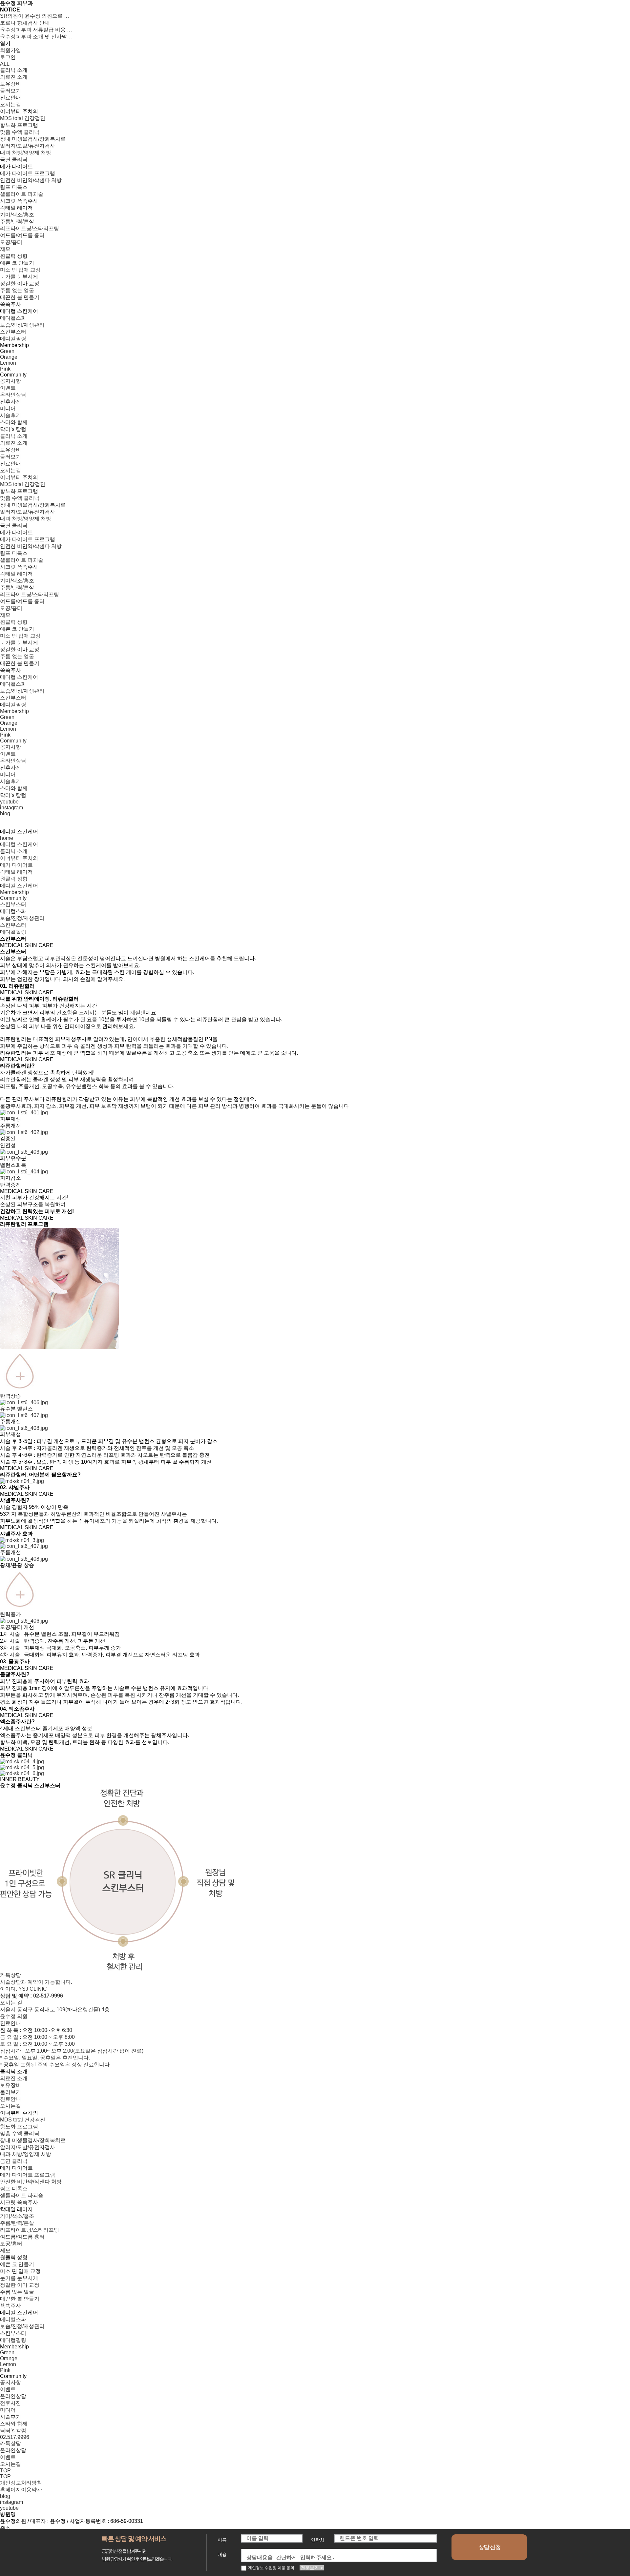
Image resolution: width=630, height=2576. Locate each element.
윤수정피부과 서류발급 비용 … (36, 30)
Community (13, 898)
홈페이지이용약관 (21, 2490)
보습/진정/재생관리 (22, 918)
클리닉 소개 (14, 851)
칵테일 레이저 (16, 872)
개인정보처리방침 (21, 2483)
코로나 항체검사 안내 (25, 23)
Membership (14, 892)
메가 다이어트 (16, 865)
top (5, 2476)
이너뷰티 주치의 (19, 858)
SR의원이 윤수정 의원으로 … (35, 16)
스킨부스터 (13, 904)
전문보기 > (312, 2568)
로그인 (8, 57)
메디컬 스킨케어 (19, 844)
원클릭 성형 (14, 879)
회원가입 (10, 50)
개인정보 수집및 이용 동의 (271, 2568)
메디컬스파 (13, 911)
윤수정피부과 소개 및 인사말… (36, 37)
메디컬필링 (13, 932)
